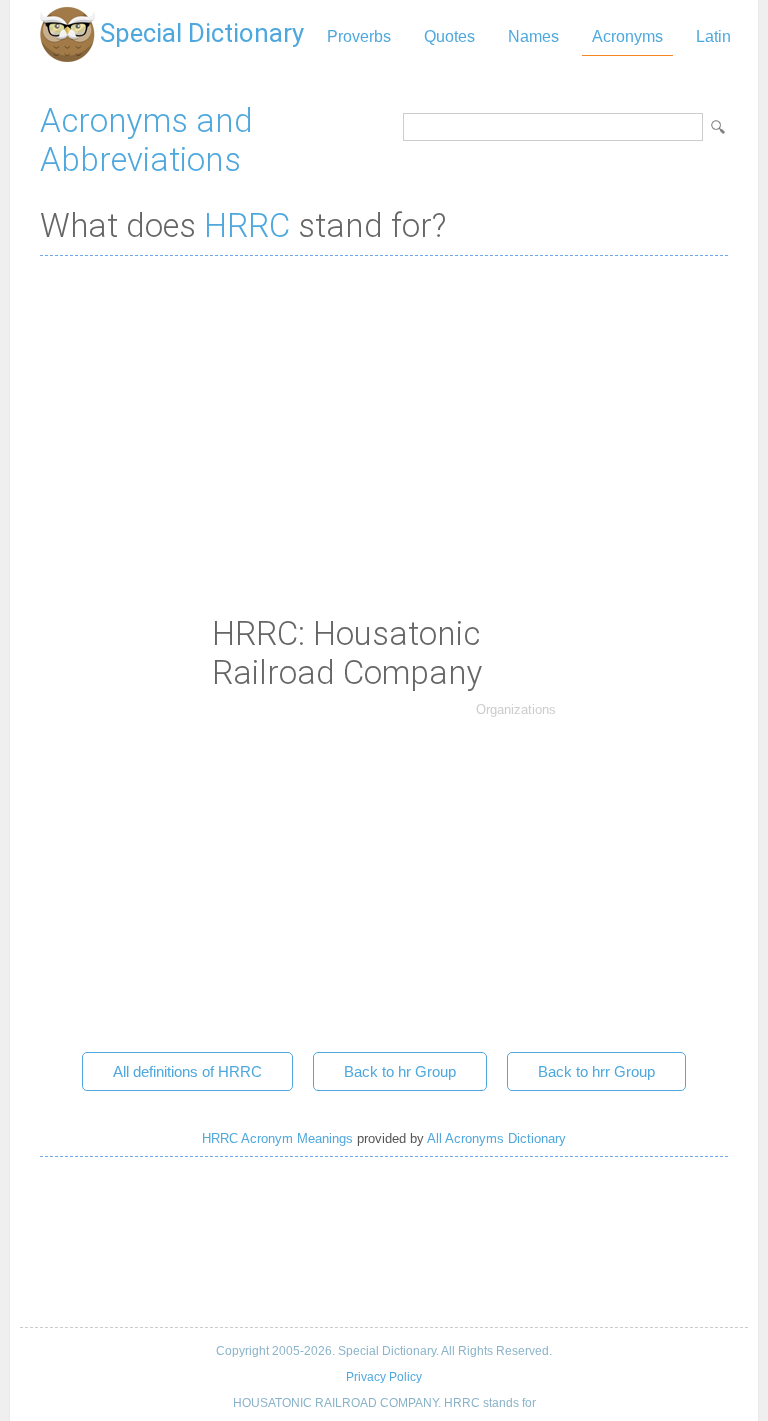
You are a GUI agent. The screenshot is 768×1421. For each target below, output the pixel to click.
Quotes (449, 36)
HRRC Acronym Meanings (277, 1138)
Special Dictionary (202, 33)
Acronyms (627, 36)
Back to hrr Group (596, 1071)
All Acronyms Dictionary (496, 1138)
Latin (713, 36)
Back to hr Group (400, 1071)
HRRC (247, 225)
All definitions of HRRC (187, 1071)
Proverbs (359, 36)
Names (533, 36)
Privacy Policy (384, 1377)
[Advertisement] (384, 416)
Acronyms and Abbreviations (146, 140)
